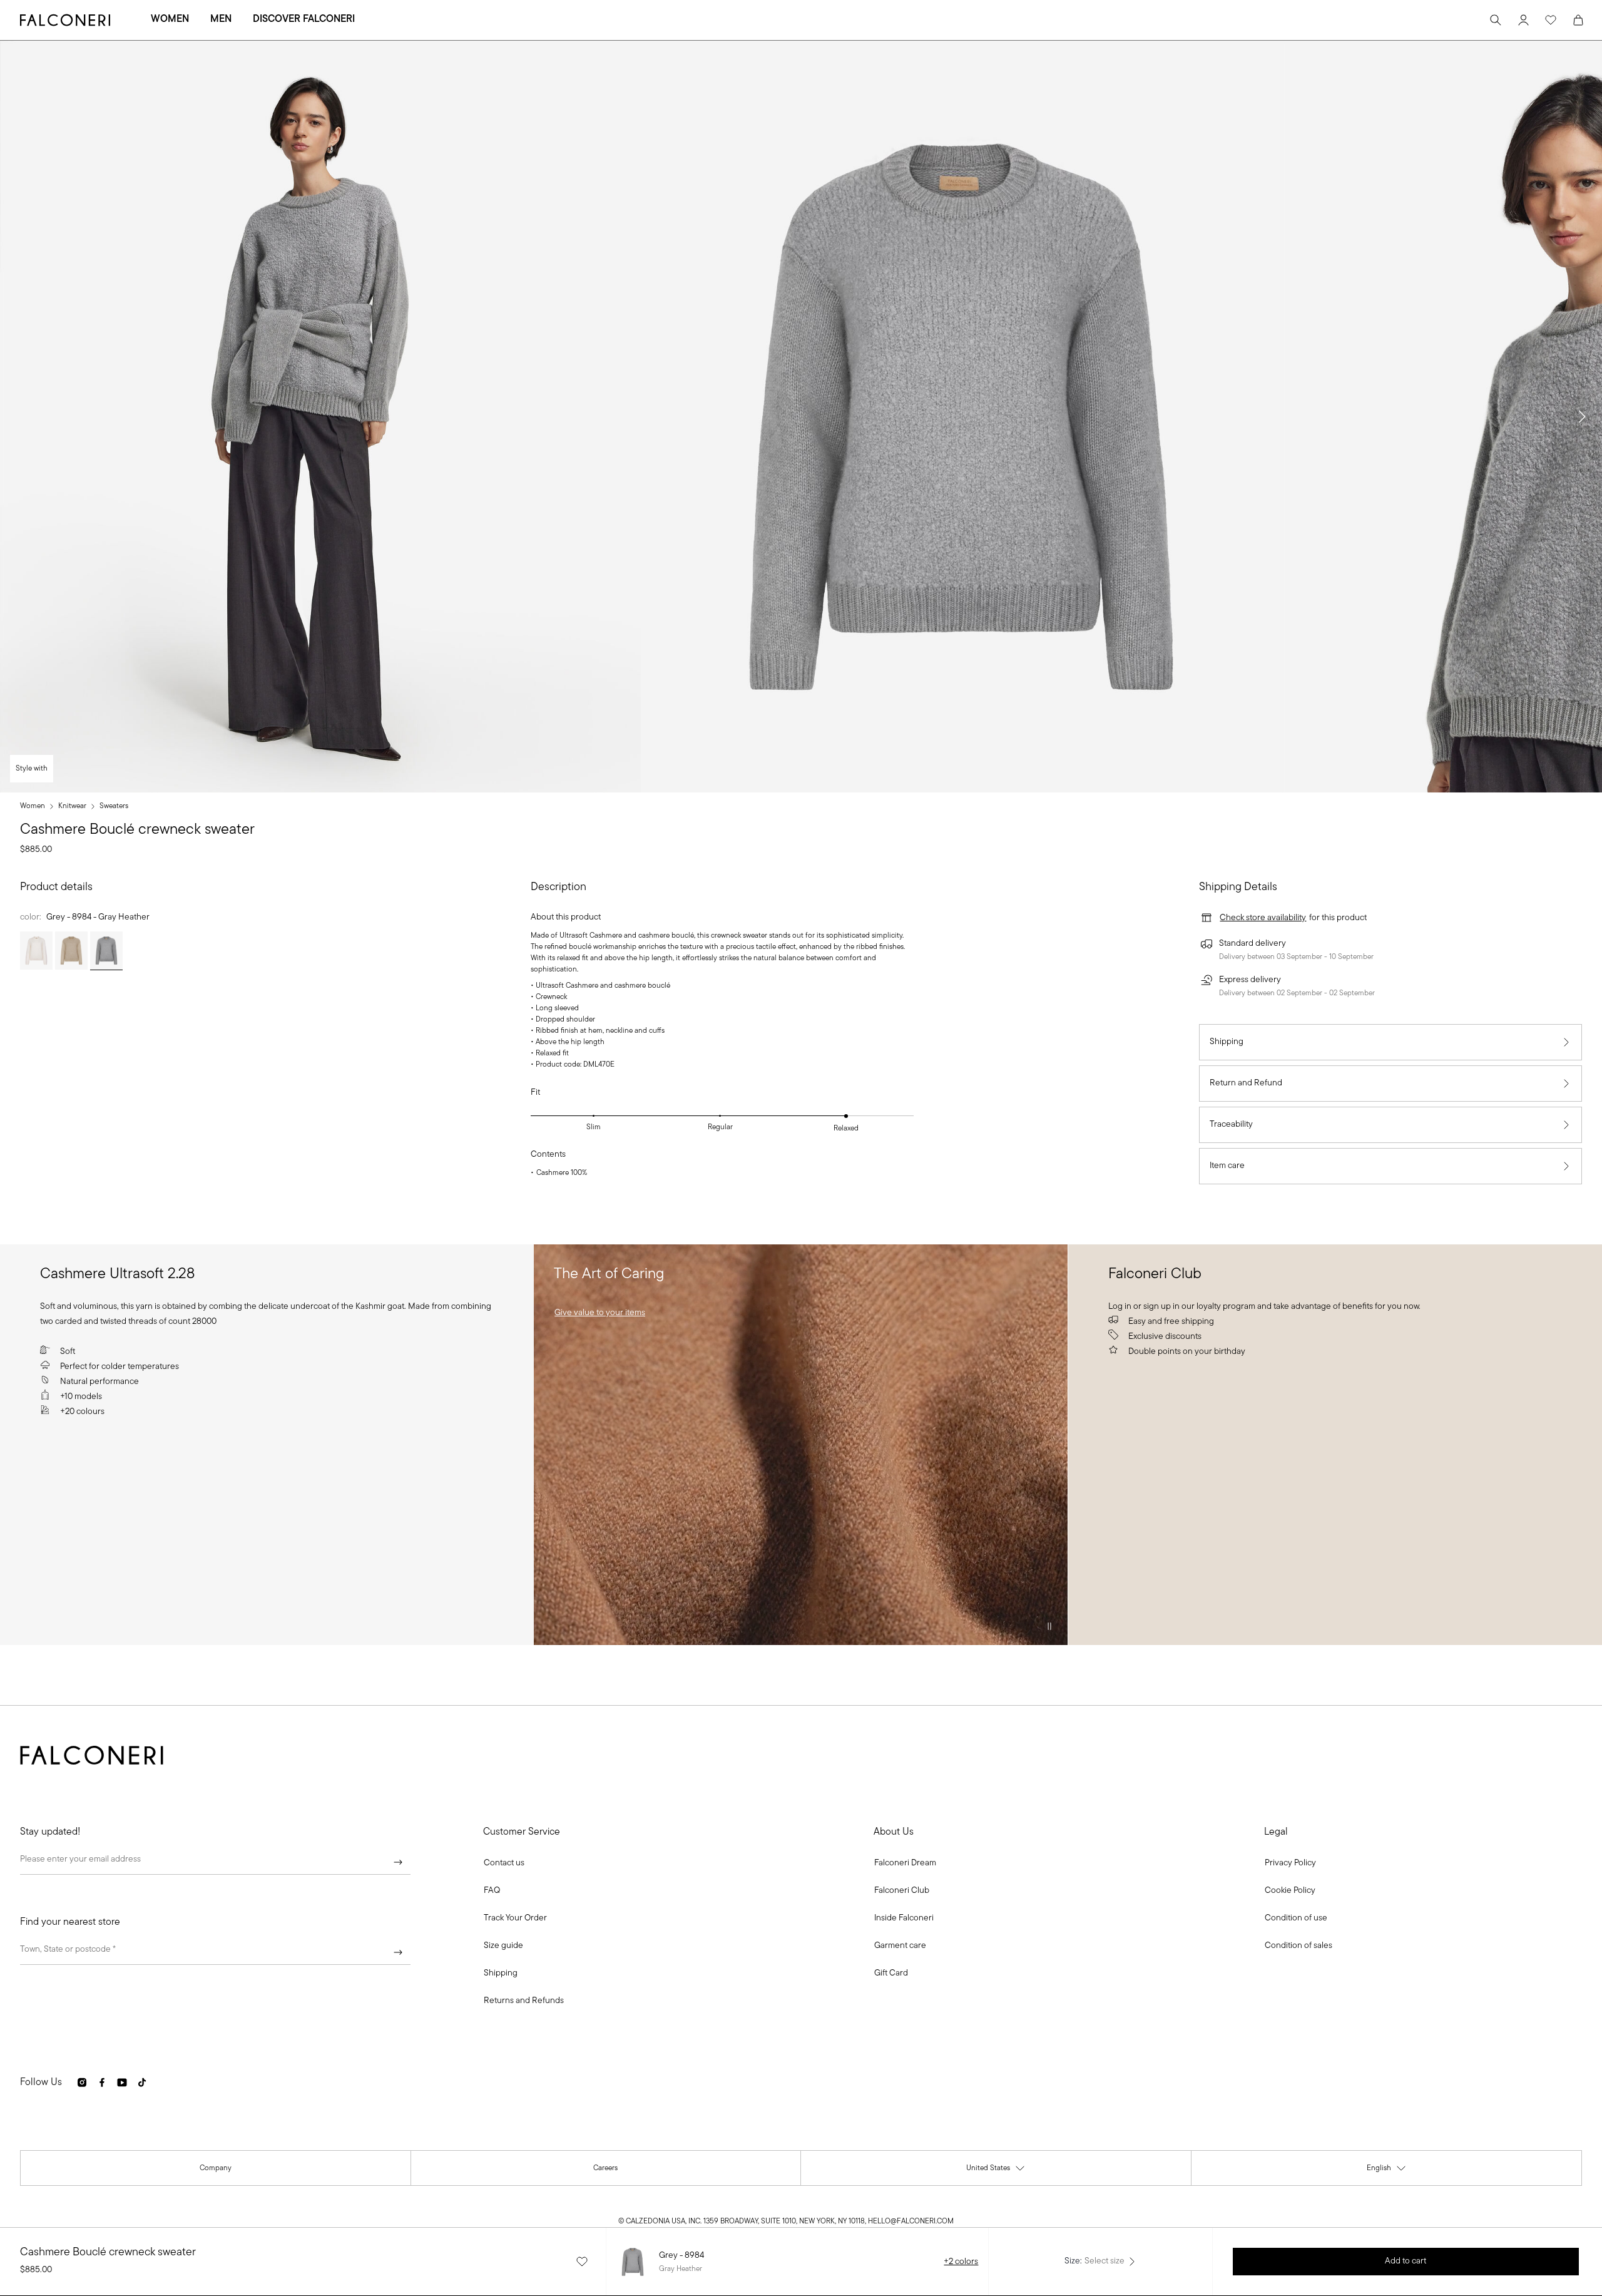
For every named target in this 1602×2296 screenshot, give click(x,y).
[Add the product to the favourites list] (582, 2262)
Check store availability (1263, 918)
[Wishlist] (1551, 20)
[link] (600, 1313)
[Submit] (398, 1862)
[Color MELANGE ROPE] (71, 951)
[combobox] (215, 1952)
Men (221, 19)
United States (996, 2171)
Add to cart (1406, 2261)
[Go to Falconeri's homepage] (65, 20)
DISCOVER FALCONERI (304, 19)
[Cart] (1578, 20)
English (1387, 2171)
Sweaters (114, 806)
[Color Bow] (36, 951)
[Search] (1496, 20)
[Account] (1523, 20)
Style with (32, 769)
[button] (1582, 417)
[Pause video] (1049, 1626)
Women (170, 19)
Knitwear (72, 806)
